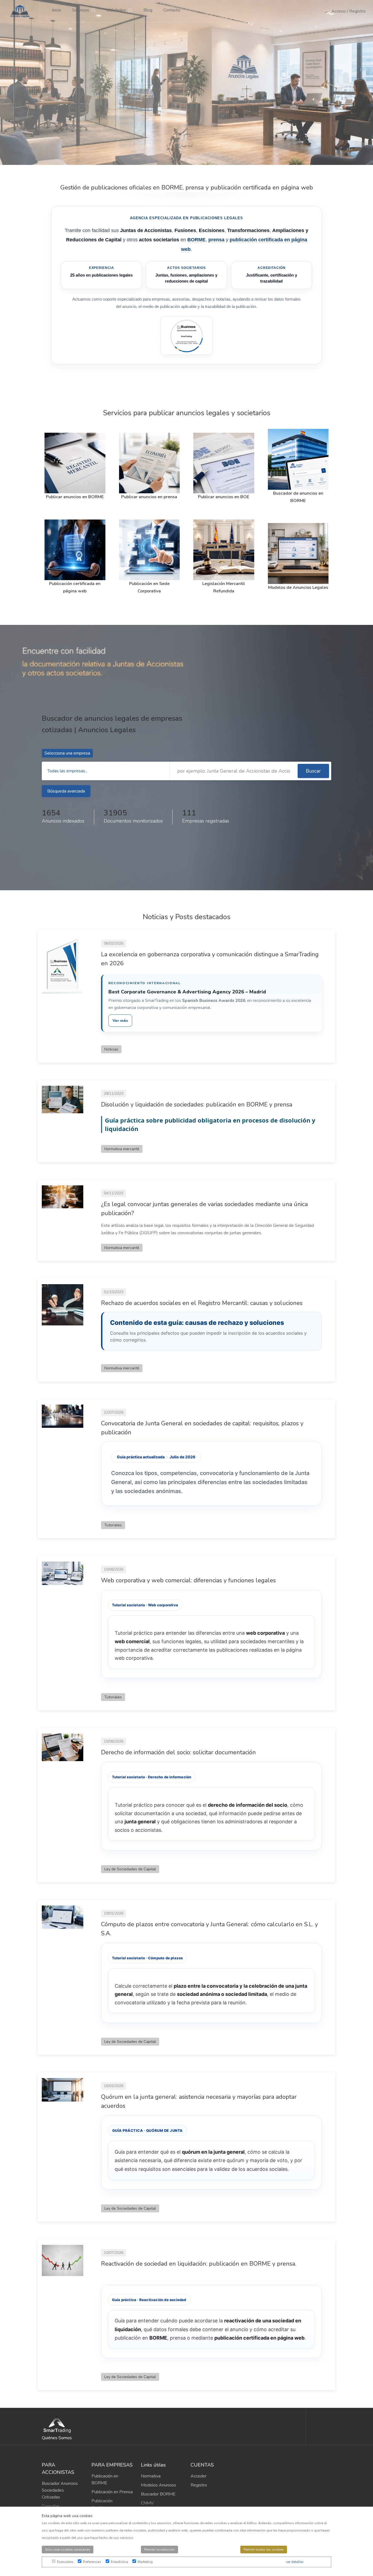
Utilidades (116, 10)
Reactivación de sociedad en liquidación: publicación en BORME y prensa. (199, 2264)
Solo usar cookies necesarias (68, 2550)
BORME (196, 240)
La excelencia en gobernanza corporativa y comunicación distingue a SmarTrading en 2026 (210, 959)
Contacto (172, 10)
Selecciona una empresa (67, 753)
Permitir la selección (159, 2550)
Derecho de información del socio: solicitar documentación (178, 1752)
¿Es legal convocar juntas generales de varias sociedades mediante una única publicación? (204, 1209)
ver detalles (295, 2562)
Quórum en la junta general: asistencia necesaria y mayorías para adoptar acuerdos (199, 2101)
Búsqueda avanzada (66, 791)
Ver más (120, 1021)
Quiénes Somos (57, 2438)
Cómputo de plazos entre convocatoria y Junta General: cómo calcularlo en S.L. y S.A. (209, 1929)
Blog (148, 10)
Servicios (81, 10)
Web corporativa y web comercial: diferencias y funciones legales (188, 1580)
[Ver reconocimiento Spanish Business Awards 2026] (187, 336)
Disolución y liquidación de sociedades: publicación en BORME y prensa (197, 1105)
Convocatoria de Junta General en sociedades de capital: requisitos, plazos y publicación (202, 1428)
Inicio (57, 10)
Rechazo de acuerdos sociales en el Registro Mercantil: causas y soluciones (202, 1303)
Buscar (313, 771)
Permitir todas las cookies (264, 2550)
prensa (216, 240)
